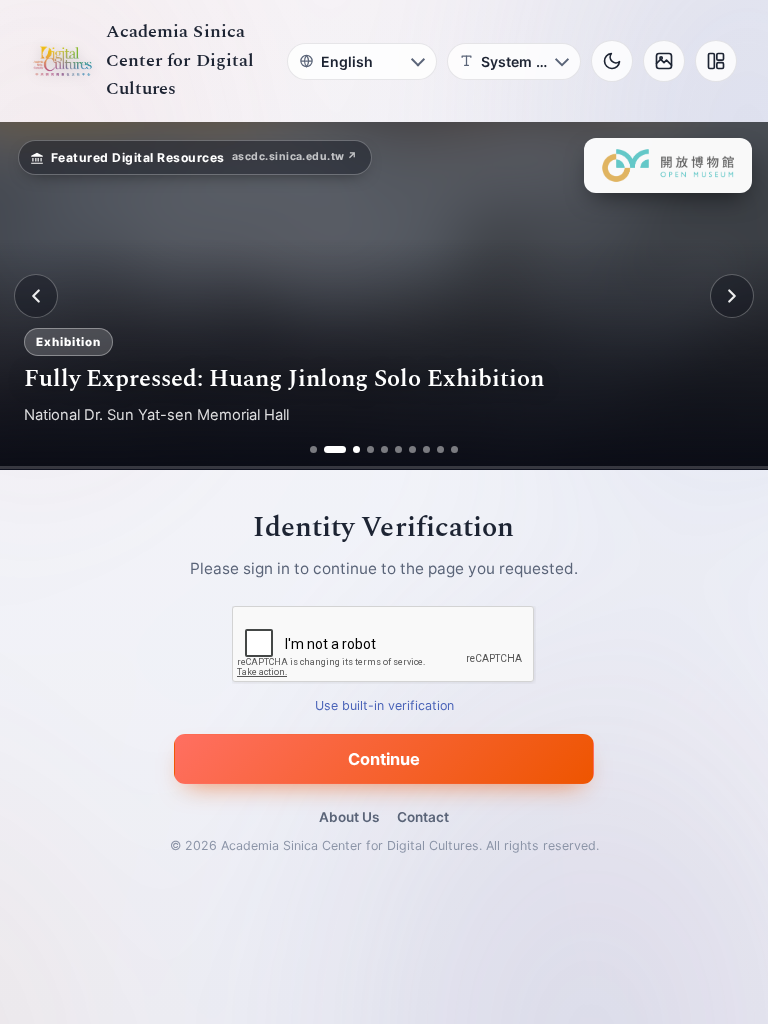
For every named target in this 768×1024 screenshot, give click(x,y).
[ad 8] (426, 449)
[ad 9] (440, 449)
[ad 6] (398, 449)
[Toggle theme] (612, 61)
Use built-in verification (384, 706)
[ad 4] (370, 449)
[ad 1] (313, 449)
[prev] (36, 296)
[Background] (664, 61)
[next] (732, 296)
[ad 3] (349, 449)
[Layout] (716, 61)
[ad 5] (384, 449)
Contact (423, 817)
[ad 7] (412, 449)
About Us (349, 817)
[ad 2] (327, 449)
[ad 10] (454, 449)
